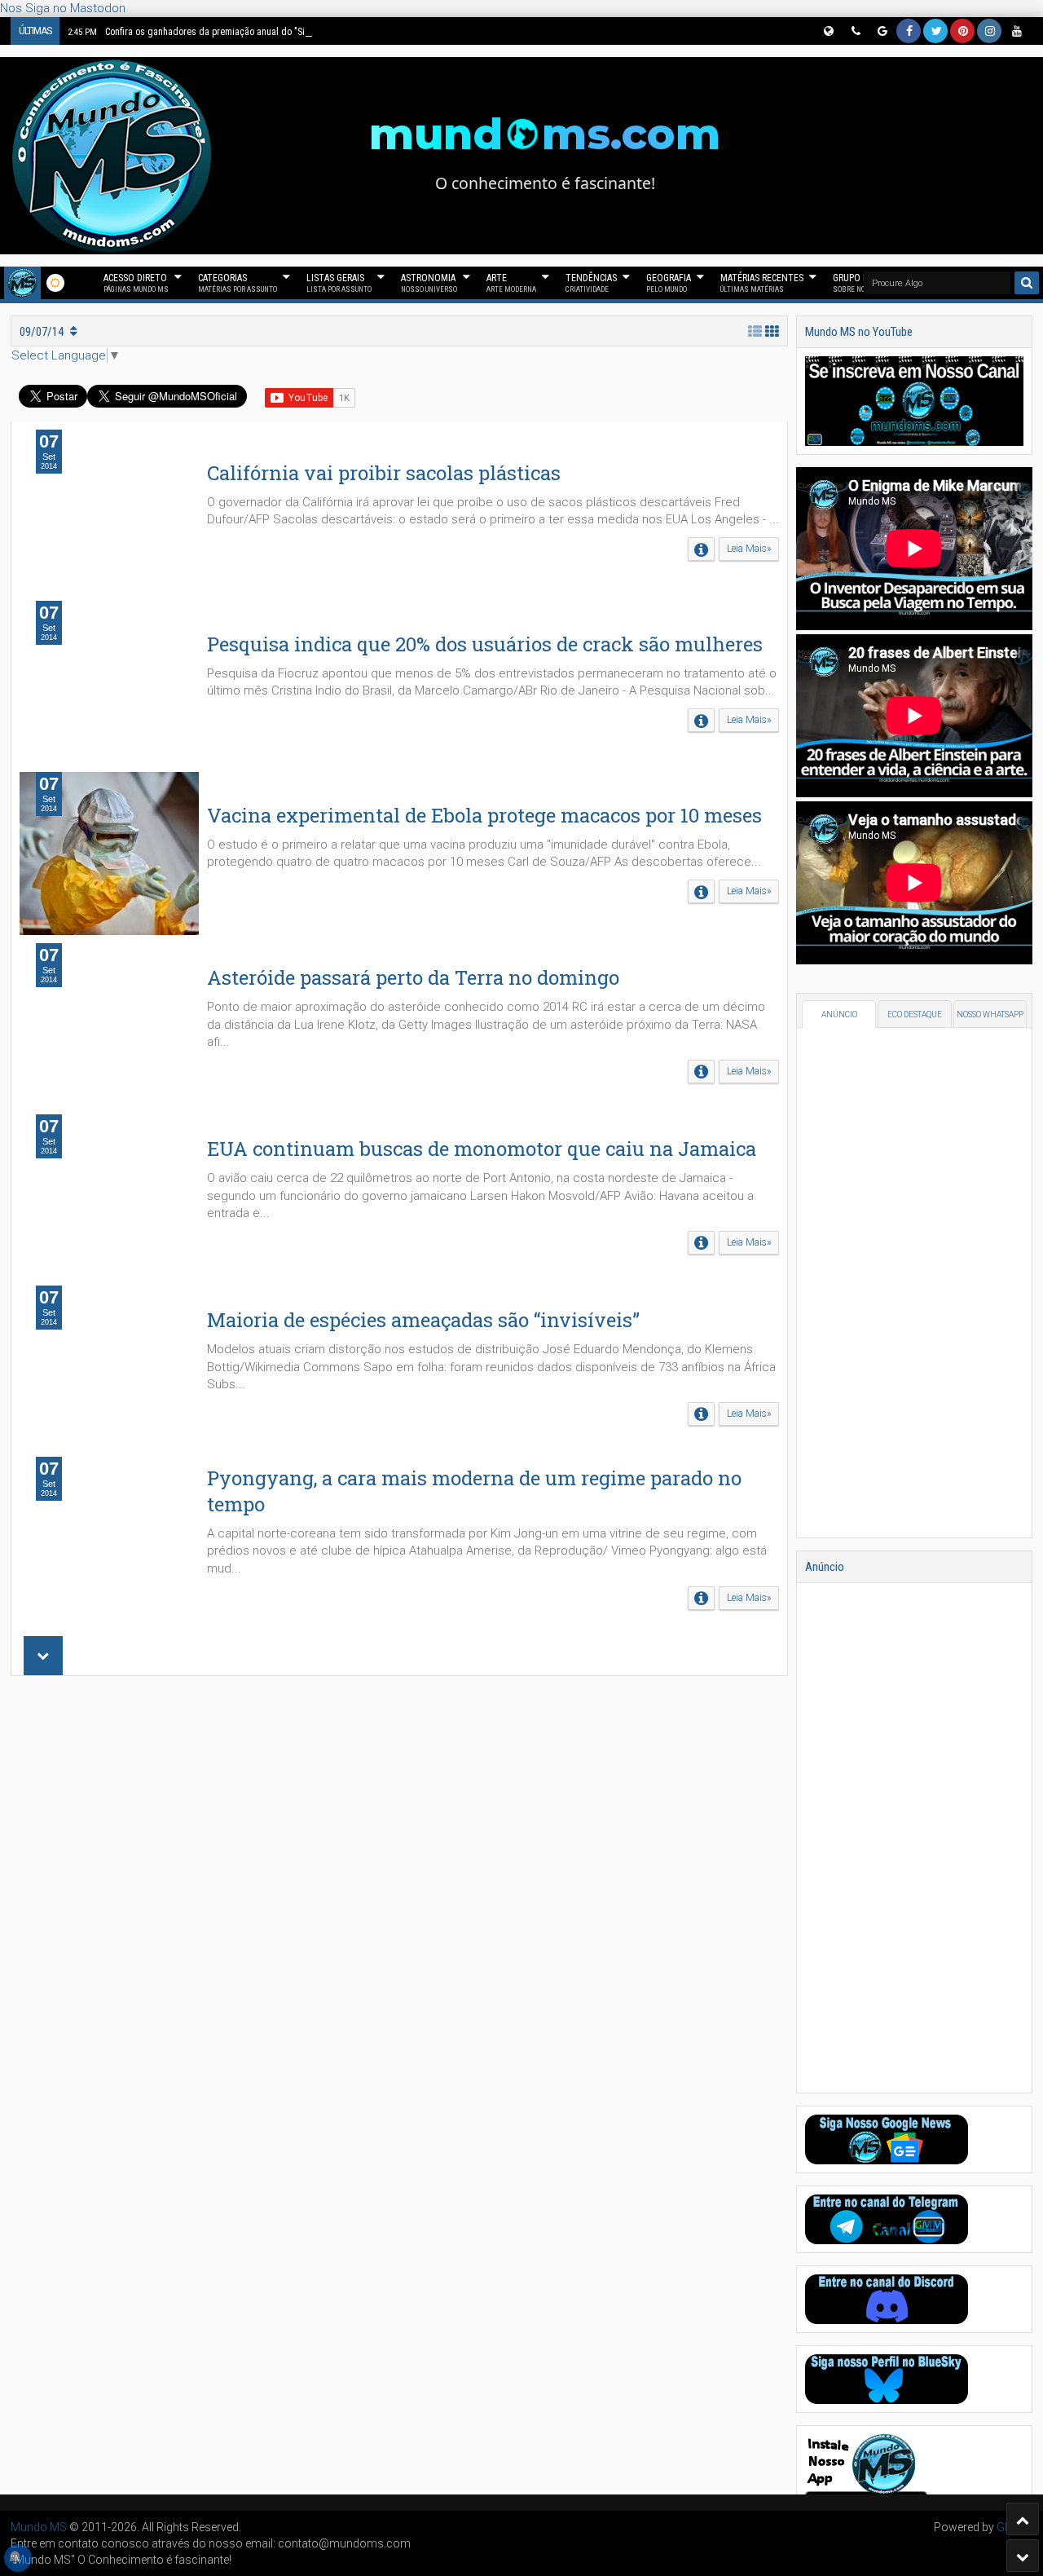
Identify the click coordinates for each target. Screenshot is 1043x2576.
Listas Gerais (339, 283)
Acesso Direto (136, 283)
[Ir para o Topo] (1023, 2519)
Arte (511, 283)
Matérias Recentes (762, 283)
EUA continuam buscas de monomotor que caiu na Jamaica (482, 1149)
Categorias (238, 283)
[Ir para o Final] (1023, 2556)
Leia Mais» (749, 549)
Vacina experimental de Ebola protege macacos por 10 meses (484, 815)
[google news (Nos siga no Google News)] (882, 31)
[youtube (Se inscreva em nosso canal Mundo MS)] (1016, 31)
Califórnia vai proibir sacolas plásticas (384, 473)
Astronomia (429, 283)
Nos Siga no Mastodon (63, 8)
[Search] (1027, 283)
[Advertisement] (399, 1887)
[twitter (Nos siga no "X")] (935, 31)
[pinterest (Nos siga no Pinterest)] (962, 31)
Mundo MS (39, 2527)
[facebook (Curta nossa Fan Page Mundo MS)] (909, 31)
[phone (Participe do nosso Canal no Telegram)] (855, 31)
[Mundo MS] (22, 283)
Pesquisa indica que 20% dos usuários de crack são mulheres (485, 644)
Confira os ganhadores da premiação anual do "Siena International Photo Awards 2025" (261, 32)
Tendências (591, 283)
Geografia (669, 283)
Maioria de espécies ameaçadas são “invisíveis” (423, 1320)
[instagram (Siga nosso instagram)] (989, 31)
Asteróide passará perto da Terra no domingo (413, 977)
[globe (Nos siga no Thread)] (828, 31)
